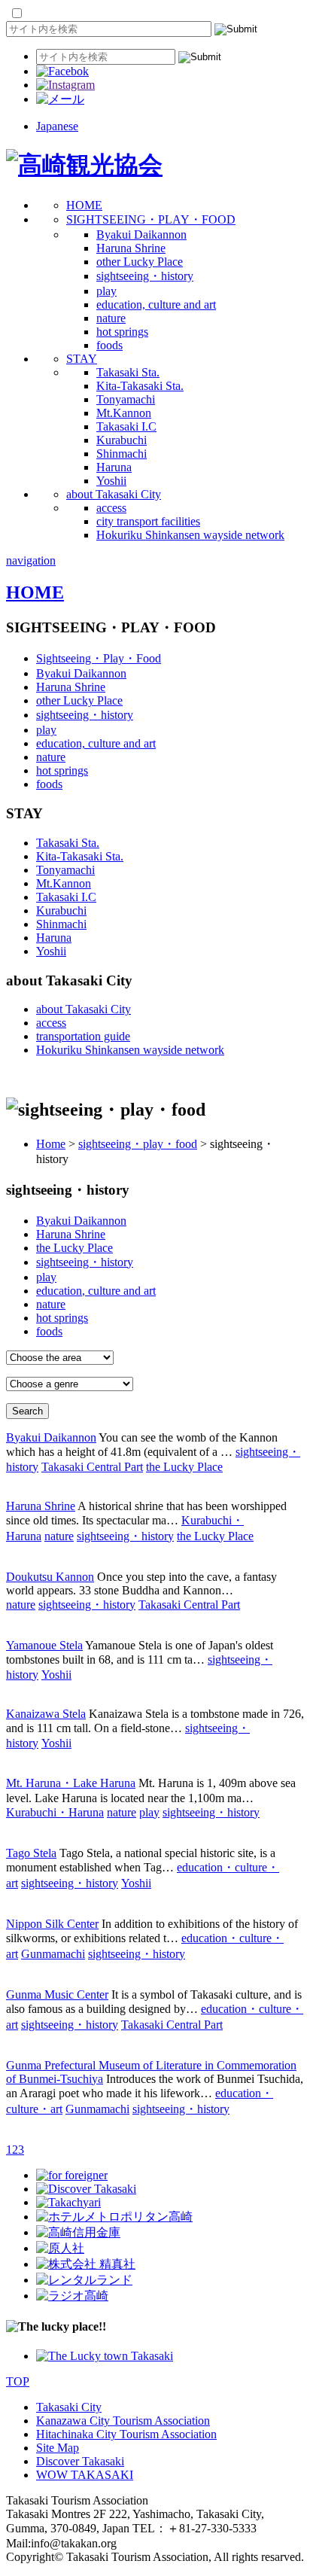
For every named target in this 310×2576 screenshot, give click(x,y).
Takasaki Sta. (128, 372)
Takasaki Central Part (92, 1467)
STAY (82, 359)
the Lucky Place (74, 1248)
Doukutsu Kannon (50, 1577)
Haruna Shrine (131, 248)
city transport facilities (148, 521)
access (111, 508)
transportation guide (83, 1036)
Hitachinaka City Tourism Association (126, 2434)
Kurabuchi (122, 440)
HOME (84, 205)
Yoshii (111, 481)
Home (51, 1144)
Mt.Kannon (124, 413)
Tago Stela (31, 1853)
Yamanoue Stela (44, 1645)
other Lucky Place (140, 262)
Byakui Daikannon (141, 234)
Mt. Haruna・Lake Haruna (71, 1783)
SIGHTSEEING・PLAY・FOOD (151, 219)
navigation (31, 560)
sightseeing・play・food (138, 1144)
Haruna (114, 467)
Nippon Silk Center (52, 1924)
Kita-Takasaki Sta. (140, 386)
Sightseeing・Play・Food (99, 658)
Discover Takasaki (80, 2461)
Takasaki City (69, 2407)
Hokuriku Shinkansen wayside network (190, 535)
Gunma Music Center (57, 1994)
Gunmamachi (53, 1954)
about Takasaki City (114, 494)
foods (109, 345)
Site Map (58, 2448)
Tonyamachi (126, 399)
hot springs (122, 332)
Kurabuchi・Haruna (55, 1812)
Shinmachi (122, 454)
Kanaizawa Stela (46, 1714)
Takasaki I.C (126, 426)
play (106, 291)
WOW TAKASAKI (85, 2475)
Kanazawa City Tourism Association (123, 2421)
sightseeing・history (145, 276)
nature (111, 318)
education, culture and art (156, 304)
